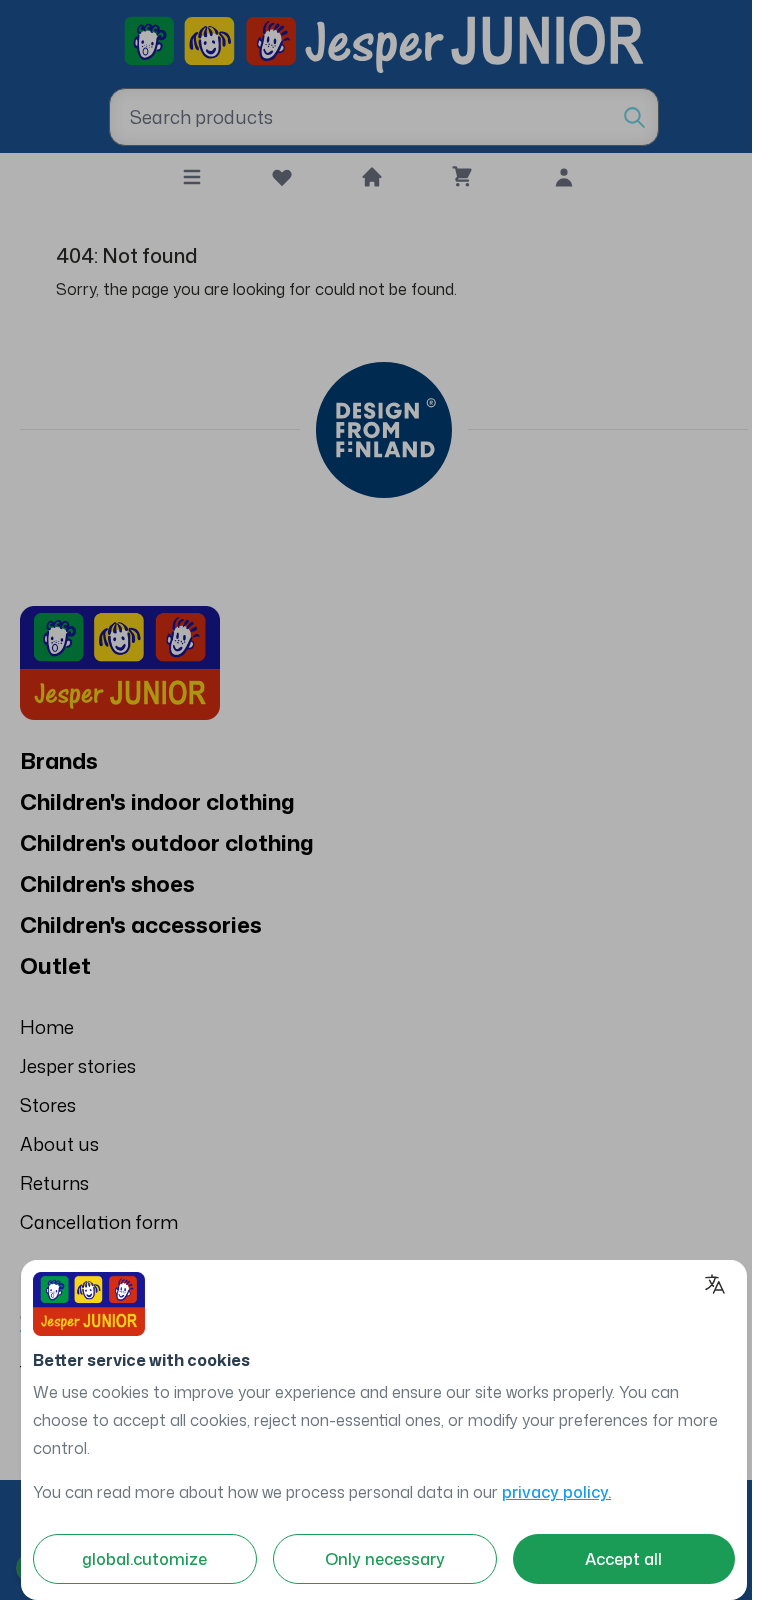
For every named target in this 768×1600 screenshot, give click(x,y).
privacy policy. (556, 1492)
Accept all (623, 1559)
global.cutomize (144, 1559)
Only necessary (385, 1559)
